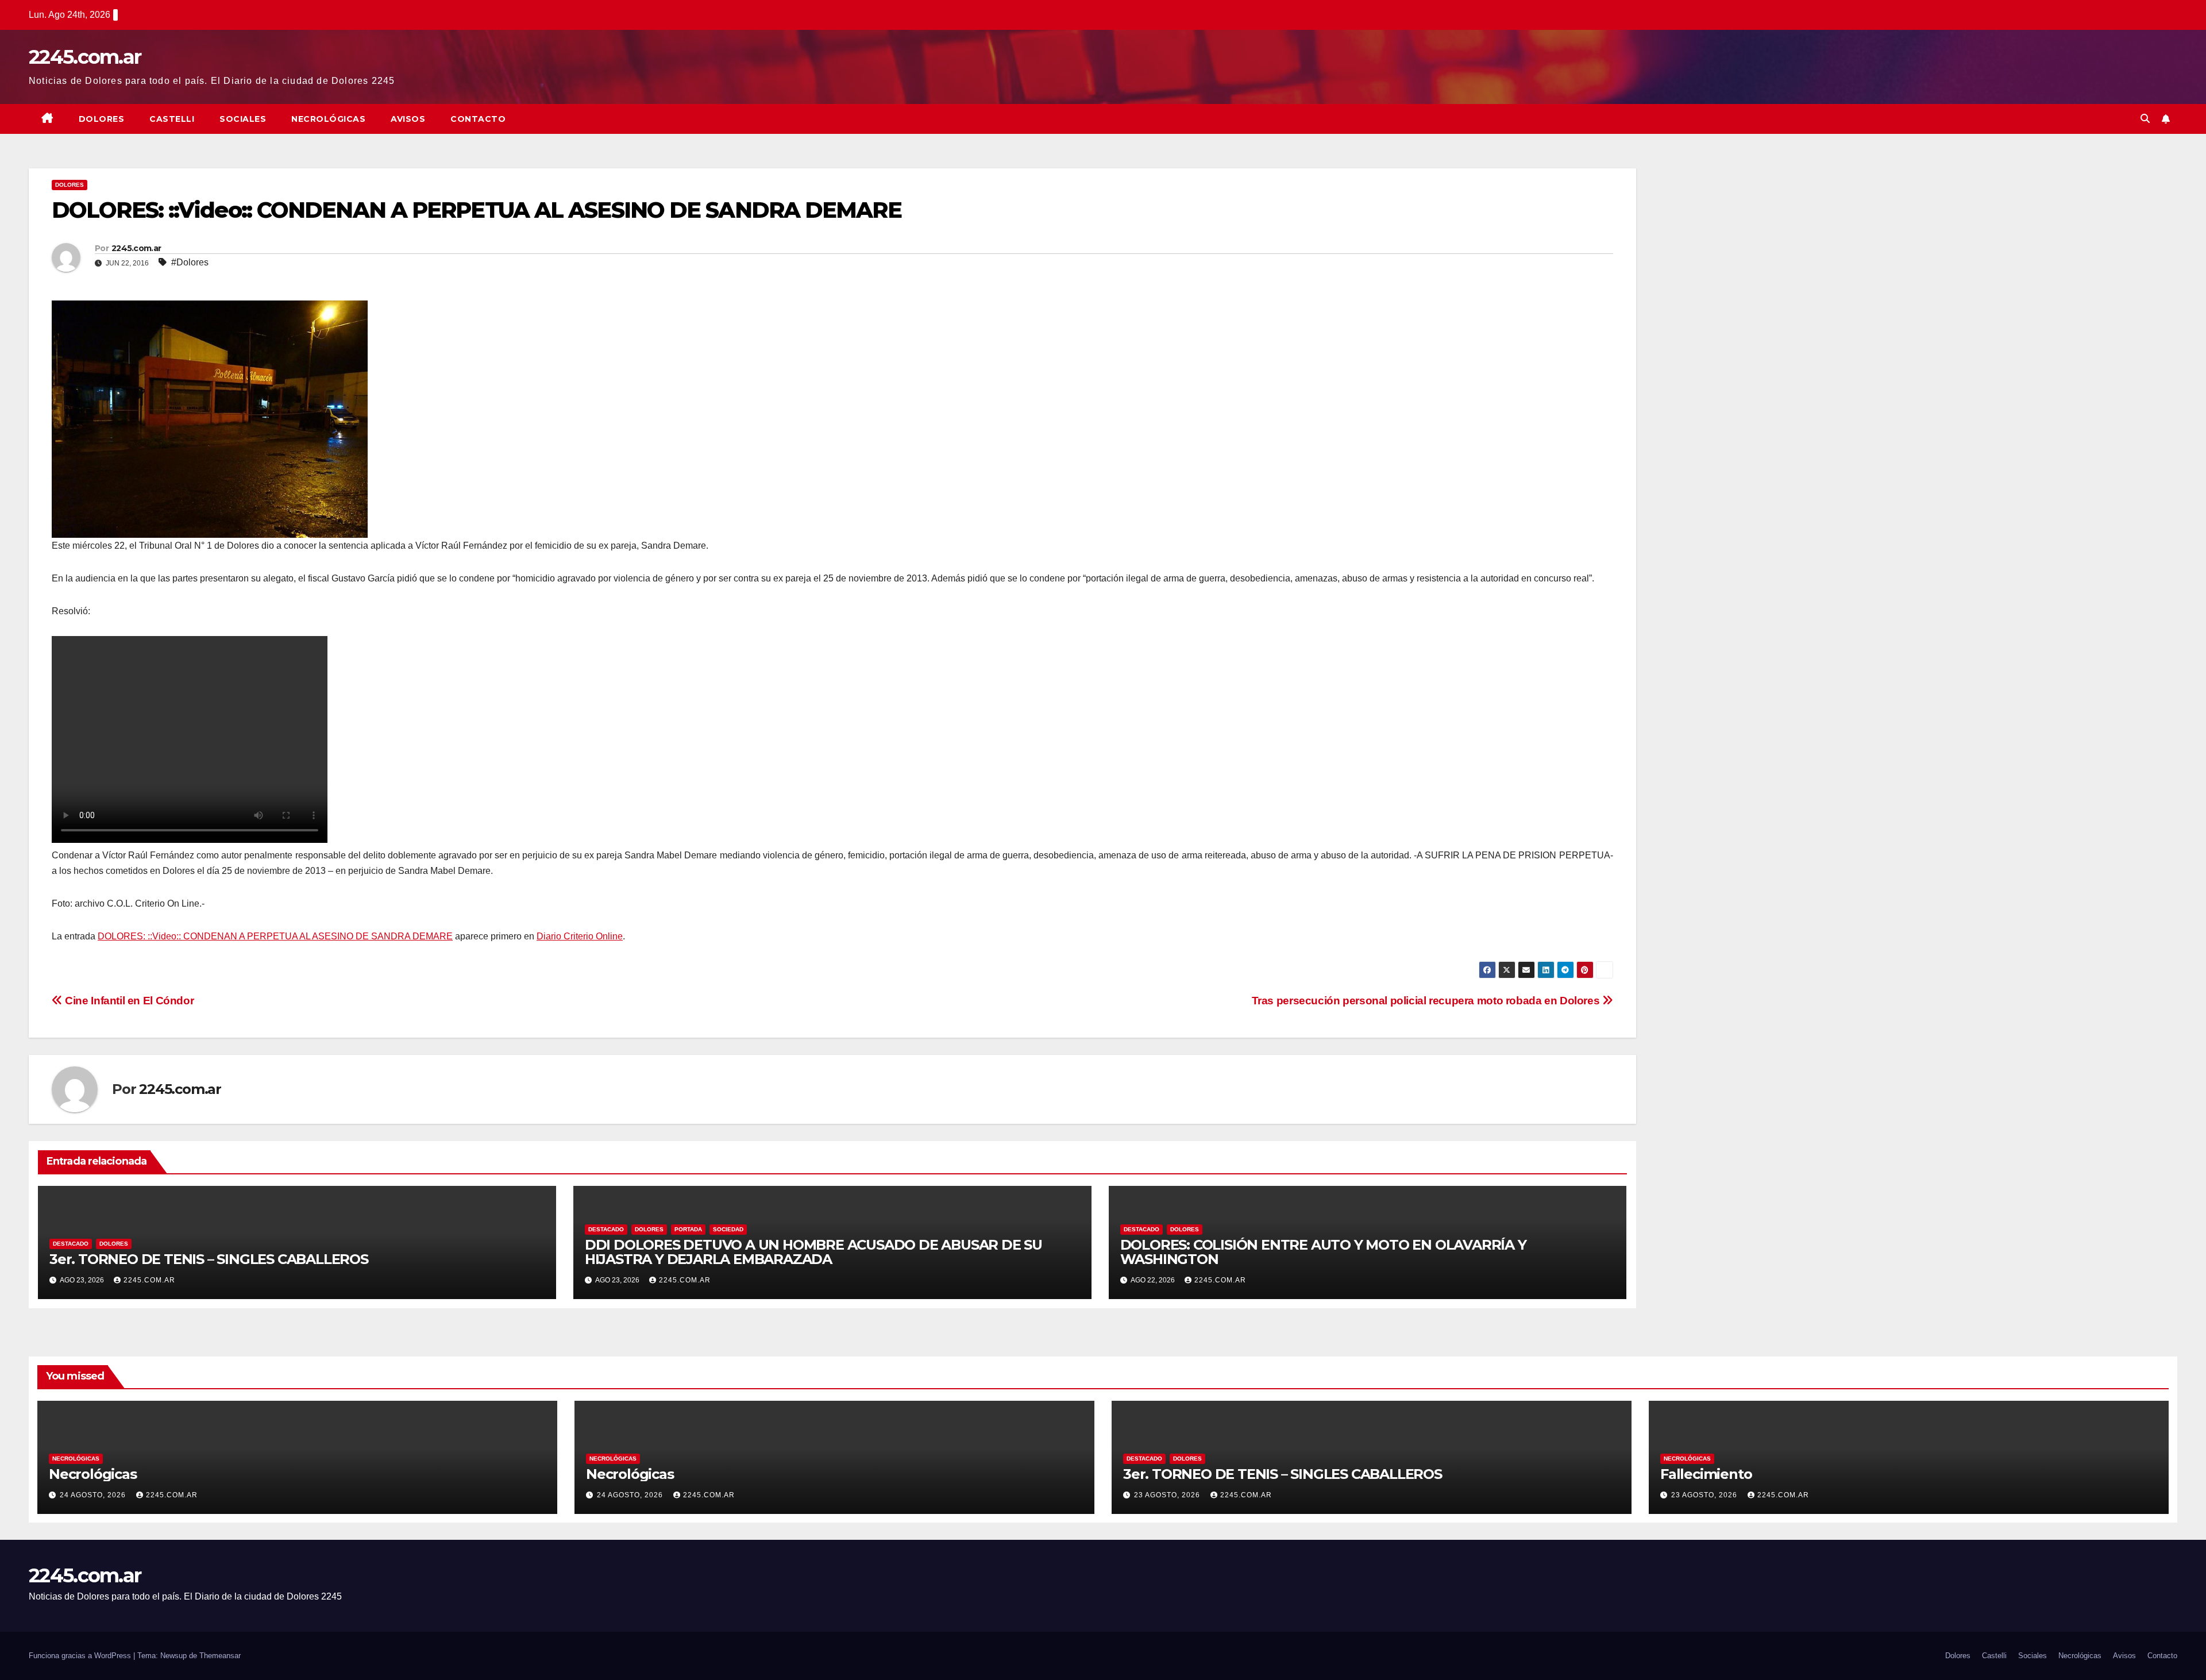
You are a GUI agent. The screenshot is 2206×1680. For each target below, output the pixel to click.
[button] (2145, 119)
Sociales (243, 119)
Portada (688, 1229)
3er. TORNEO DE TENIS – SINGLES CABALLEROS (209, 1259)
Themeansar (220, 1656)
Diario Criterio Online (580, 936)
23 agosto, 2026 (1168, 1495)
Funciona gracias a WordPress (81, 1656)
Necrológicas (328, 119)
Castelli (172, 119)
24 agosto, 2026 (94, 1495)
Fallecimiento (1706, 1474)
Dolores (102, 119)
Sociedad (728, 1229)
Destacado (71, 1244)
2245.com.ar (85, 57)
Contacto (478, 119)
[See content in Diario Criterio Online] (210, 419)
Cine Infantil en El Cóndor (128, 1001)
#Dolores (190, 262)
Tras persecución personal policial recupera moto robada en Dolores (1427, 1001)
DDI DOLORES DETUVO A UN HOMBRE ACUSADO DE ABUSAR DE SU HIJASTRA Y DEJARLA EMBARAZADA (813, 1252)
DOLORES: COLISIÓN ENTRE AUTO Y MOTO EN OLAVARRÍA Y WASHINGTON (1323, 1252)
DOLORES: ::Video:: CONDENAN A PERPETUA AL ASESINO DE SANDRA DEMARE (275, 936)
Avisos (408, 119)
